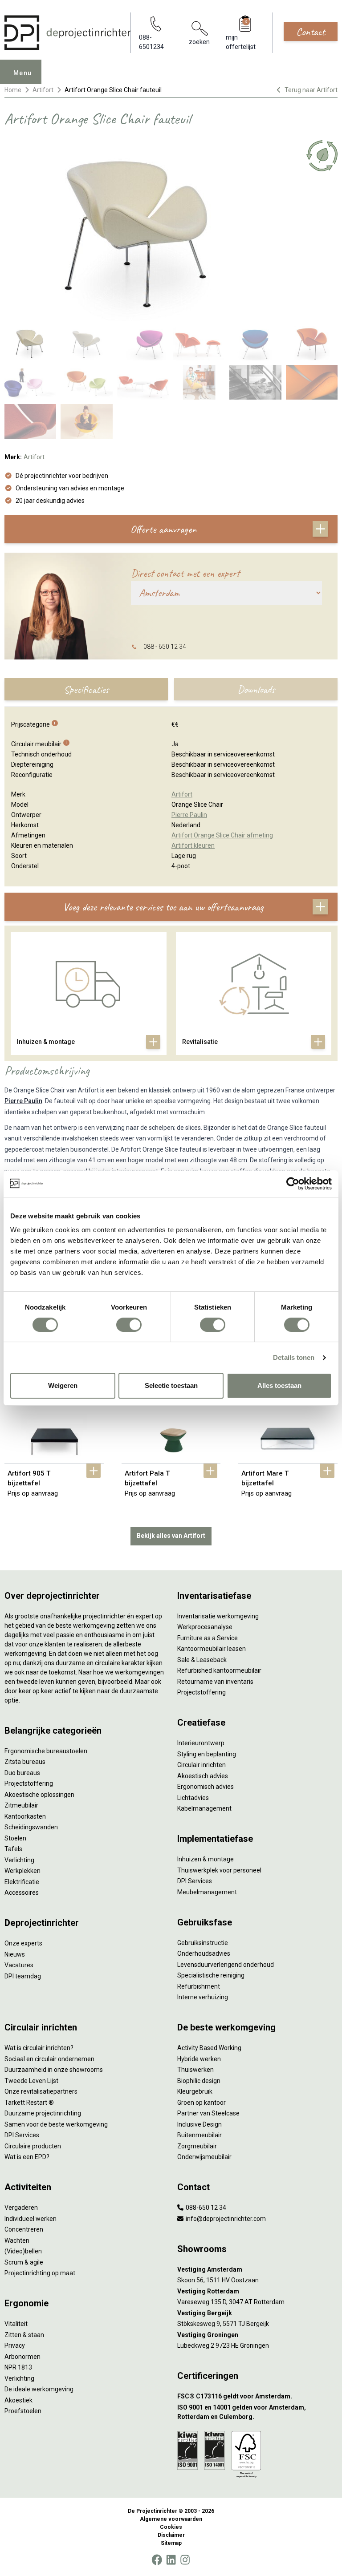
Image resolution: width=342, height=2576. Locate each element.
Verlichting (19, 1860)
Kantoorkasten (25, 1816)
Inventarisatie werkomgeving (218, 1616)
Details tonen (294, 1357)
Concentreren (24, 2229)
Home (13, 90)
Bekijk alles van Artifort (171, 1536)
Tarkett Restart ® (29, 2103)
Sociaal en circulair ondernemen (49, 2059)
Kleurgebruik (195, 2091)
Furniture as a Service (208, 1638)
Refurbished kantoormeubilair (219, 1670)
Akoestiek (18, 2400)
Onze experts (23, 1943)
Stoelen (15, 1838)
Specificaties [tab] (86, 689)
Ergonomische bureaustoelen (46, 1751)
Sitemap (171, 2543)
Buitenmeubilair (199, 2135)
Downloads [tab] (256, 689)
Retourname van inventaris (215, 1682)
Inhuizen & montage (206, 1859)
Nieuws (15, 1954)
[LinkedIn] (171, 2560)
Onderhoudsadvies (204, 1953)
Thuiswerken (195, 2070)
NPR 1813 (18, 2367)
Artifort (43, 90)
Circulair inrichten (202, 1765)
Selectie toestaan (171, 1385)
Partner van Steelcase (208, 2113)
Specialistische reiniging (211, 1975)
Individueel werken (31, 2219)
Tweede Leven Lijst (31, 2081)
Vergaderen (21, 2208)
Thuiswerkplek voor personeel (219, 1870)
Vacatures (19, 1965)
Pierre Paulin (23, 1101)
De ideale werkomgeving (39, 2389)
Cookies (171, 2527)
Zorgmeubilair (197, 2146)
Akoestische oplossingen (39, 1795)
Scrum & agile (24, 2262)
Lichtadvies (193, 1798)
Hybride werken (199, 2059)
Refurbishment (199, 1986)
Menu (23, 73)
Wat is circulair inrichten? (39, 2048)
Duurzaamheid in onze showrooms (54, 2070)
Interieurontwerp (201, 1743)
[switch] (129, 1325)
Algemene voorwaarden (171, 2519)
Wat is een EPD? (27, 2157)
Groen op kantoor (202, 2103)
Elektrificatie (22, 1882)
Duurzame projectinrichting (43, 2113)
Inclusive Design (199, 2124)
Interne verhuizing (203, 1997)
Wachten (17, 2240)
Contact (311, 32)
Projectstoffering (29, 1783)
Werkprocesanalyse (205, 1627)
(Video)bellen (23, 2251)
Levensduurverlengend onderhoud (226, 1965)
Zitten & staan (24, 2335)
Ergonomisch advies (206, 1787)
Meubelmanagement (207, 1892)
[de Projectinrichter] (67, 33)
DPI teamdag (23, 1976)
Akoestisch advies (203, 1776)
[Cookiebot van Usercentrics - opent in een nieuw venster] (293, 1184)
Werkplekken (22, 1871)
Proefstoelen (23, 2411)
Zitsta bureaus (25, 1762)
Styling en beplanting (207, 1754)
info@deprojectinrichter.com (225, 2219)
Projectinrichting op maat (40, 2273)
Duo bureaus (22, 1773)
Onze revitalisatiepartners (41, 2091)
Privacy (15, 2345)
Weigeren (63, 1385)
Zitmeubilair (21, 1805)
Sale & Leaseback (202, 1660)
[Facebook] (157, 2560)
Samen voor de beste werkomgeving (56, 2124)
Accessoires (22, 1893)
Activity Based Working (209, 2048)
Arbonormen (22, 2357)
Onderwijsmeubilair (204, 2157)
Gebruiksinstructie (203, 1943)
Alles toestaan (279, 1385)
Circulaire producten (33, 2146)
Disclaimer (171, 2535)
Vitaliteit (16, 2324)
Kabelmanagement (204, 1808)
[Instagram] (185, 2560)
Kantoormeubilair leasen (212, 1649)
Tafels (13, 1849)
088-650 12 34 (205, 2208)
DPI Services (195, 1881)
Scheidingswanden (31, 1827)
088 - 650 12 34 (165, 647)
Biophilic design (199, 2081)
